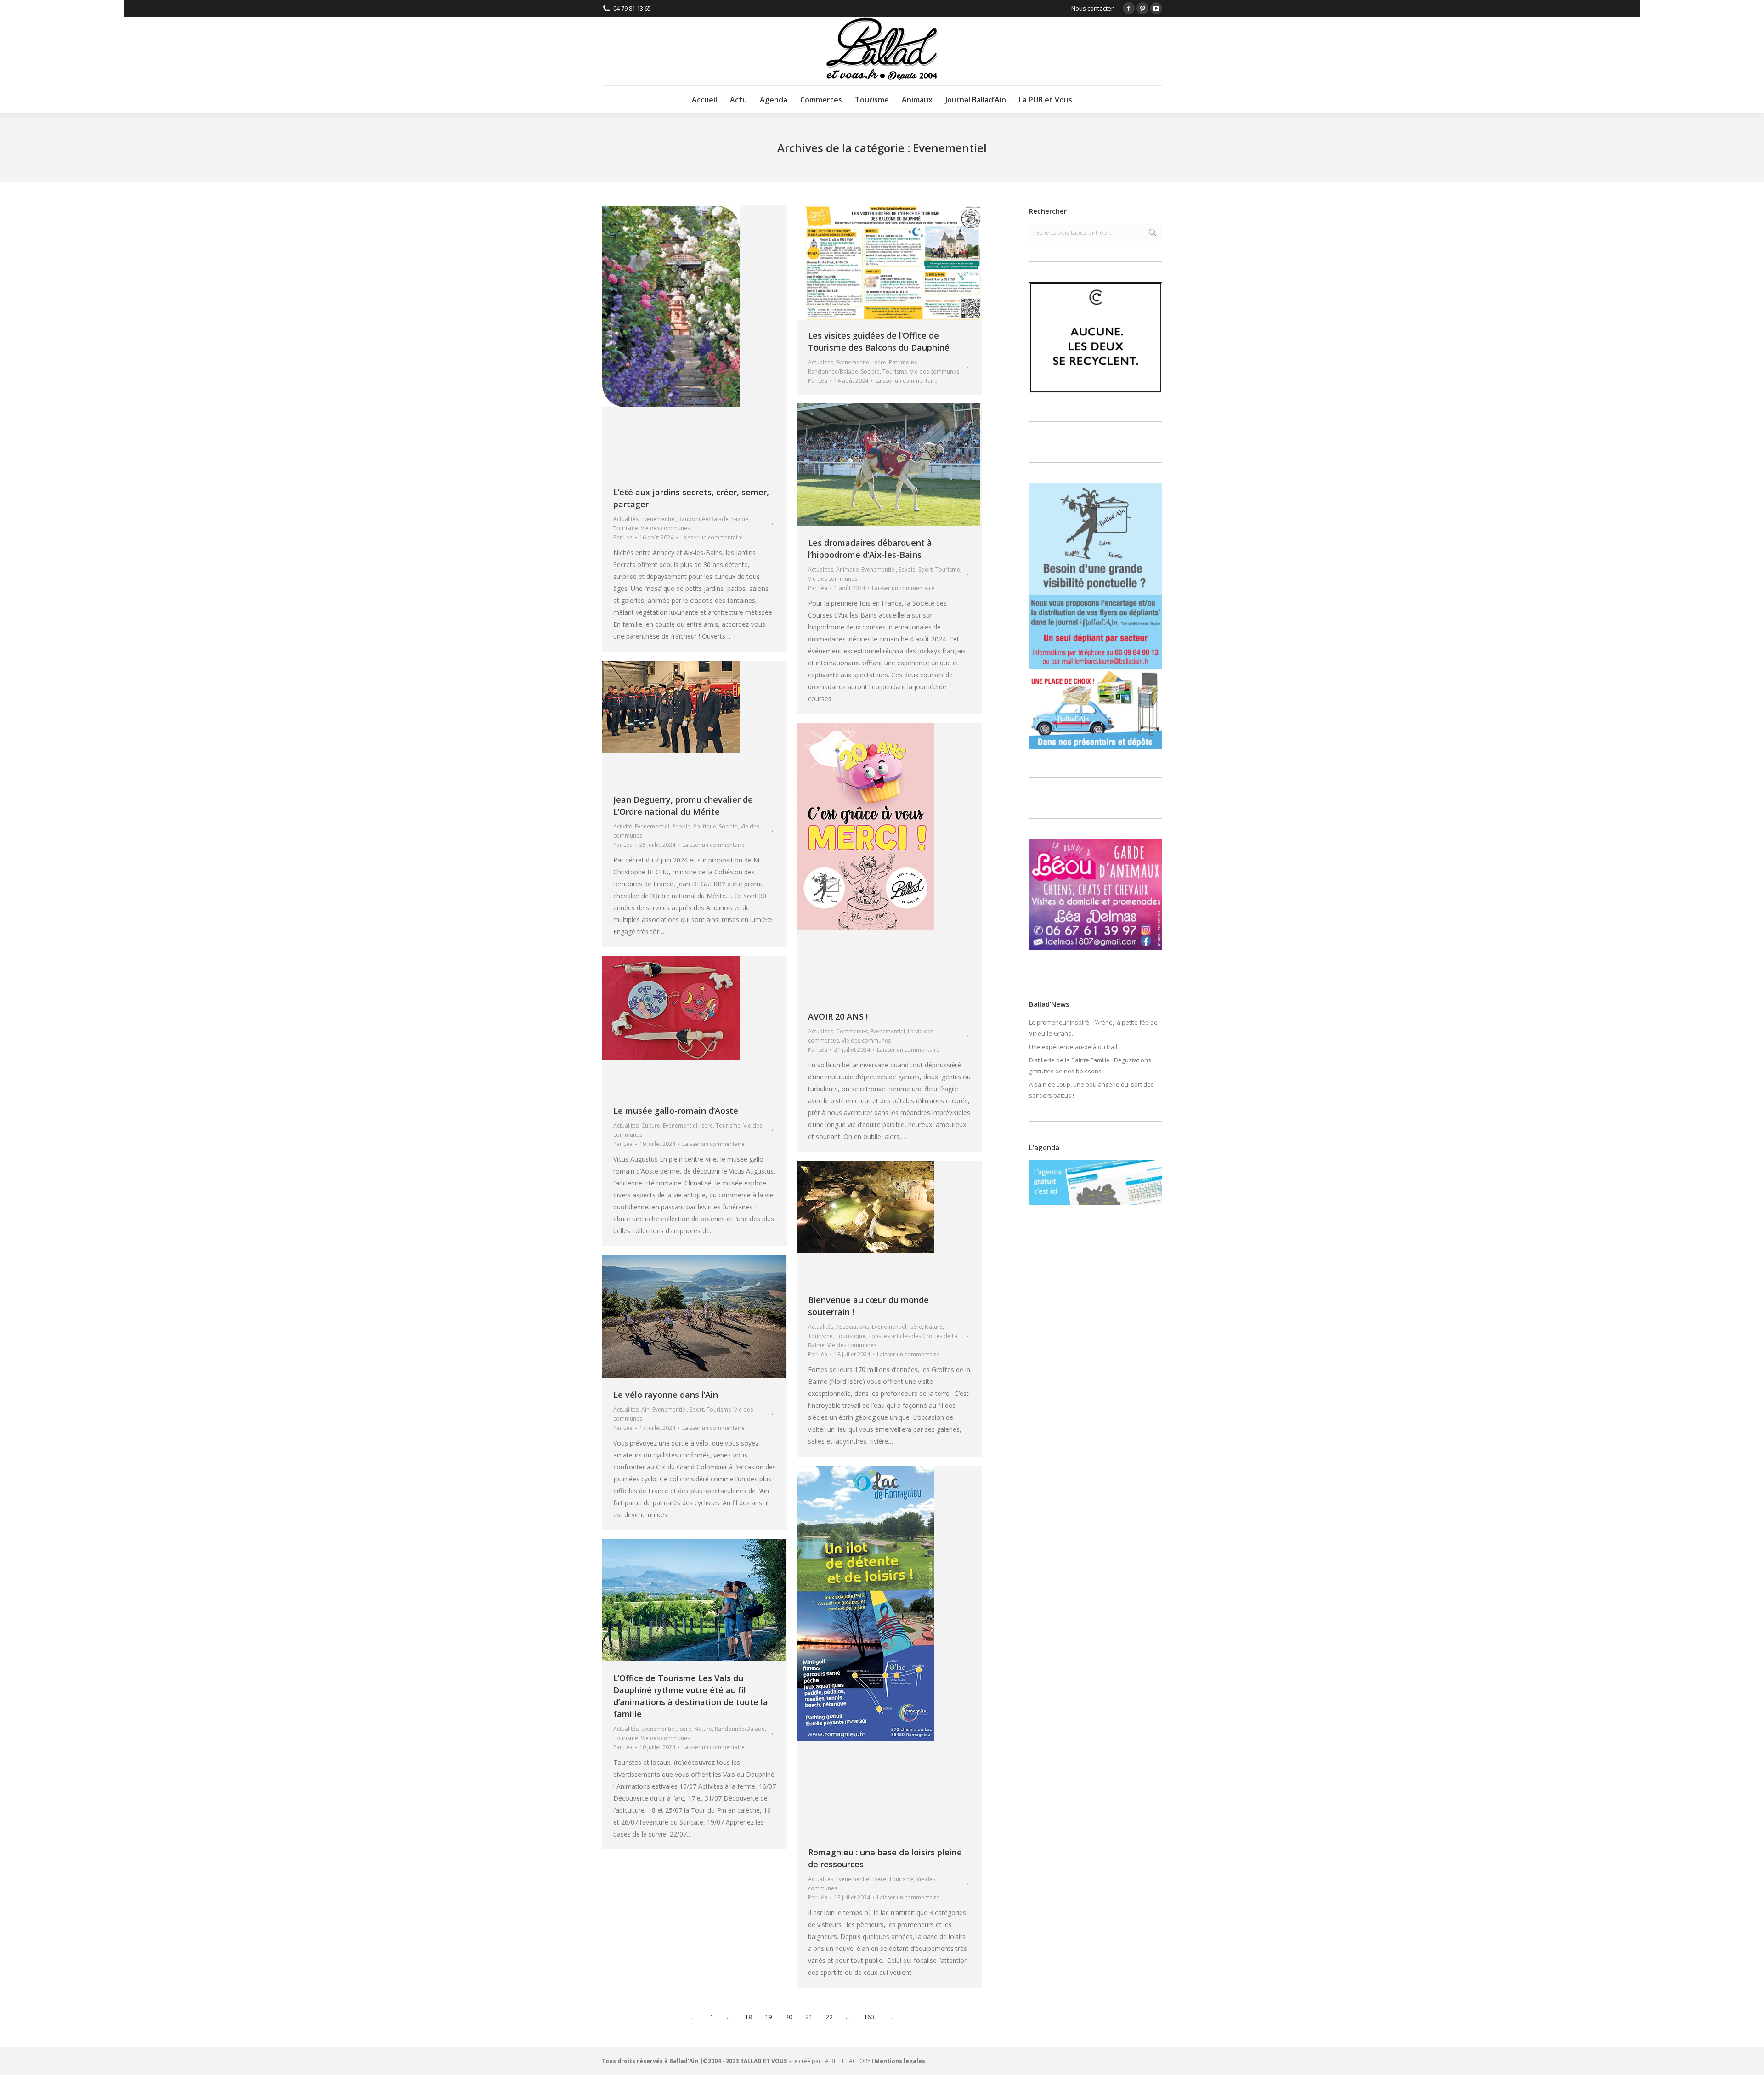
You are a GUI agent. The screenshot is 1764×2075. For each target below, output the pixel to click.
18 (748, 2017)
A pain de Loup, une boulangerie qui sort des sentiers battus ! (1091, 1090)
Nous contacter (1092, 8)
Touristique (851, 1336)
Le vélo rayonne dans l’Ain (666, 1395)
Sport (925, 570)
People (681, 826)
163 (869, 2017)
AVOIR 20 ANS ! (838, 1016)
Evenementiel (659, 519)
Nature (934, 1327)
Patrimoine (903, 362)
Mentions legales (900, 2061)
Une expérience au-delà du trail (1073, 1047)
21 (809, 2017)
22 (829, 2017)
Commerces (852, 1031)
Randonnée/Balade (704, 519)
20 (789, 2017)
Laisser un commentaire (712, 537)
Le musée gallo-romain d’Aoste (676, 1111)
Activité (623, 826)
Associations (853, 1327)
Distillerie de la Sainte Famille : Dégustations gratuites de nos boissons (1090, 1066)
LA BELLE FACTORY (846, 2061)
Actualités (626, 519)
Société (870, 371)
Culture (651, 1125)
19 (769, 2017)
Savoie (740, 519)
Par (623, 537)
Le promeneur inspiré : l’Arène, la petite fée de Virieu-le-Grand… (1093, 1028)
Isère (880, 362)
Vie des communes (665, 528)
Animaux (847, 570)
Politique (705, 826)
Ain (645, 1409)
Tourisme (626, 528)
